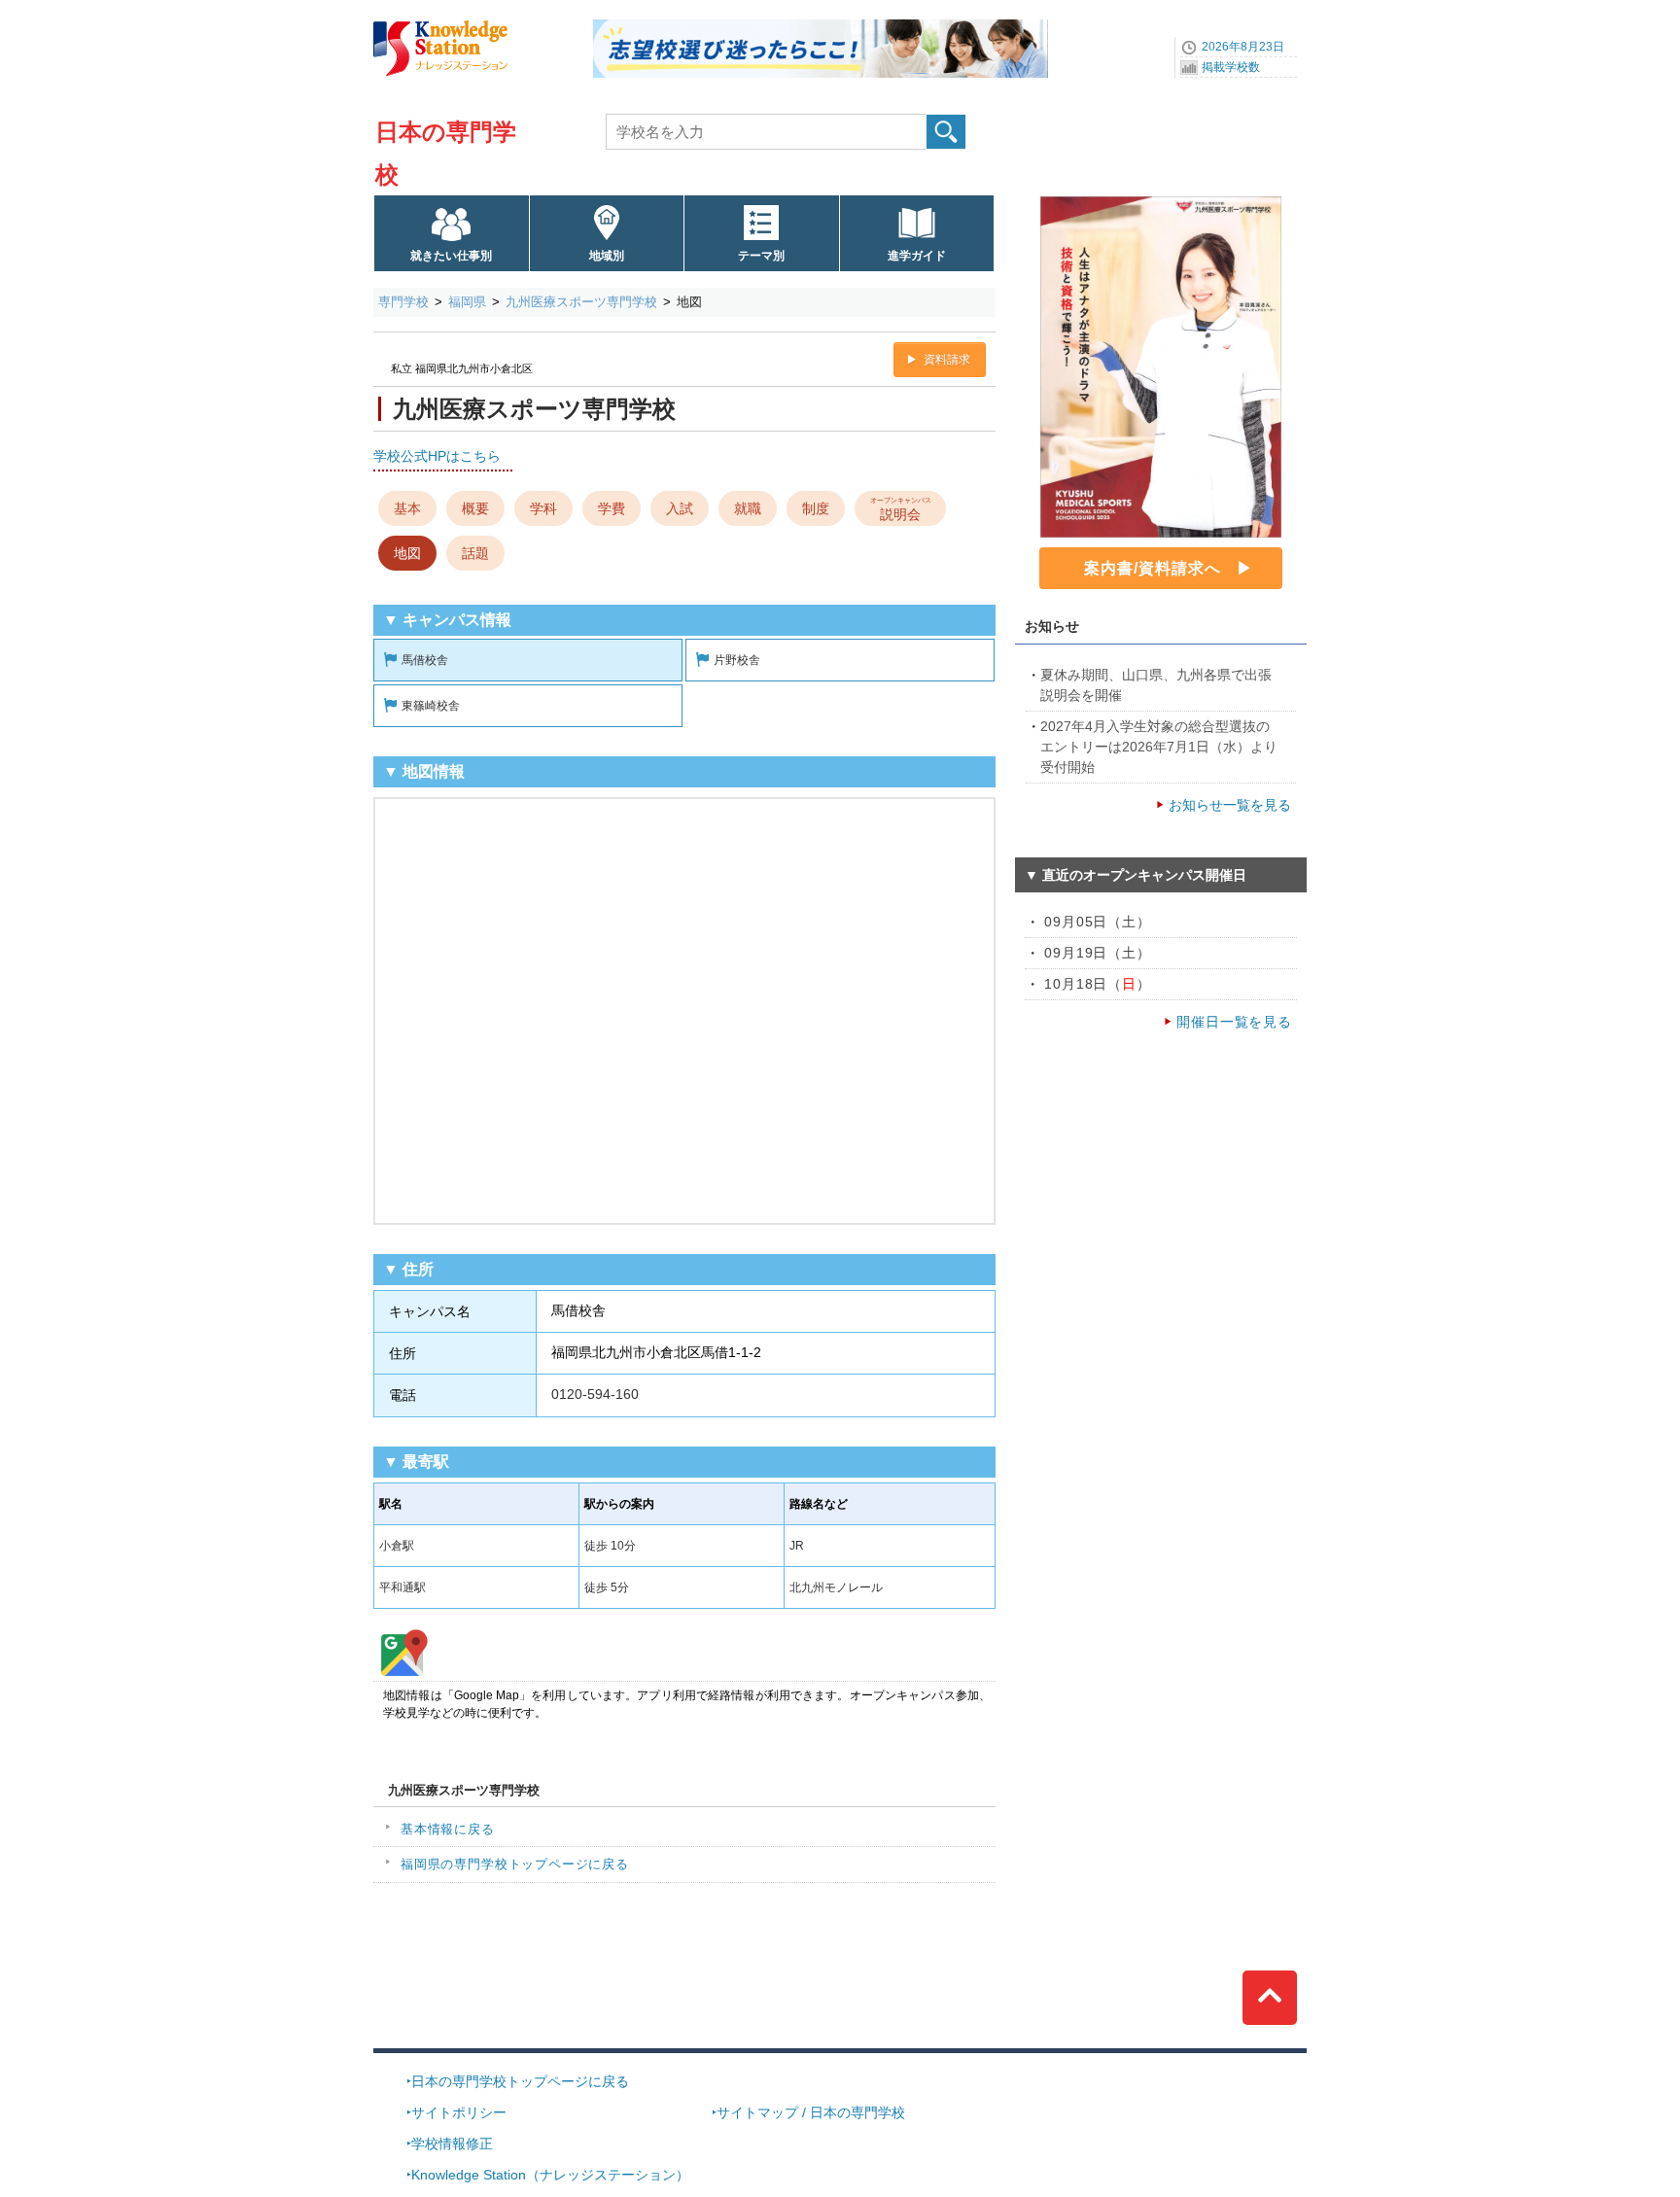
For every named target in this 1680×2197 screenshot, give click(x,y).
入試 (680, 508)
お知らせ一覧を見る (1230, 805)
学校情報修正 (452, 2144)
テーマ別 (761, 256)
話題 (475, 553)
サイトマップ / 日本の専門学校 (811, 2112)
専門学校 (403, 302)
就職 (748, 508)
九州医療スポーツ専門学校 (581, 302)
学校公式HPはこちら (437, 456)
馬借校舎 (425, 660)
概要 (475, 508)
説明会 (901, 508)
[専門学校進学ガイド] (821, 26)
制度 (816, 508)
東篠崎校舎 (431, 706)
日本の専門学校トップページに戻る (520, 2081)
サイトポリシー (459, 2112)
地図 (407, 553)
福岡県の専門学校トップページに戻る (515, 1864)
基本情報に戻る (448, 1829)
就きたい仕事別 (451, 256)
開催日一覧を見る (1234, 1022)
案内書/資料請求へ (1153, 568)
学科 (543, 508)
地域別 (607, 256)
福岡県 (467, 302)
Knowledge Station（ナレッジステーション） (550, 2175)
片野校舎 (737, 660)
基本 (407, 508)
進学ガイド (917, 256)
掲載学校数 (1231, 67)
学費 (612, 508)
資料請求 (947, 360)
